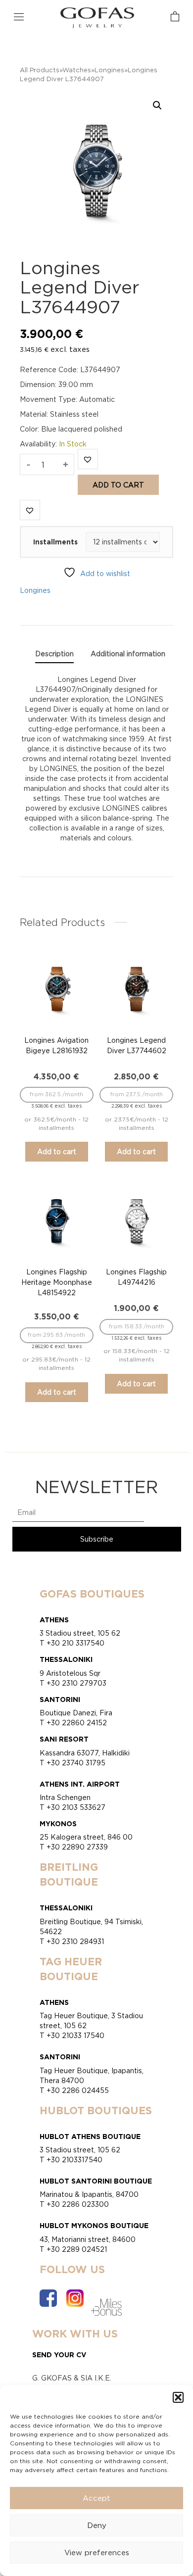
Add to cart (118, 485)
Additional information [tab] (128, 654)
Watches (77, 70)
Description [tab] (54, 654)
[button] (178, 2397)
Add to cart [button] (57, 1151)
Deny (97, 2525)
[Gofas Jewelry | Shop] (97, 17)
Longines (109, 70)
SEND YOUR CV (59, 2355)
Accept (96, 2498)
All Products (40, 70)
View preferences (97, 2552)
